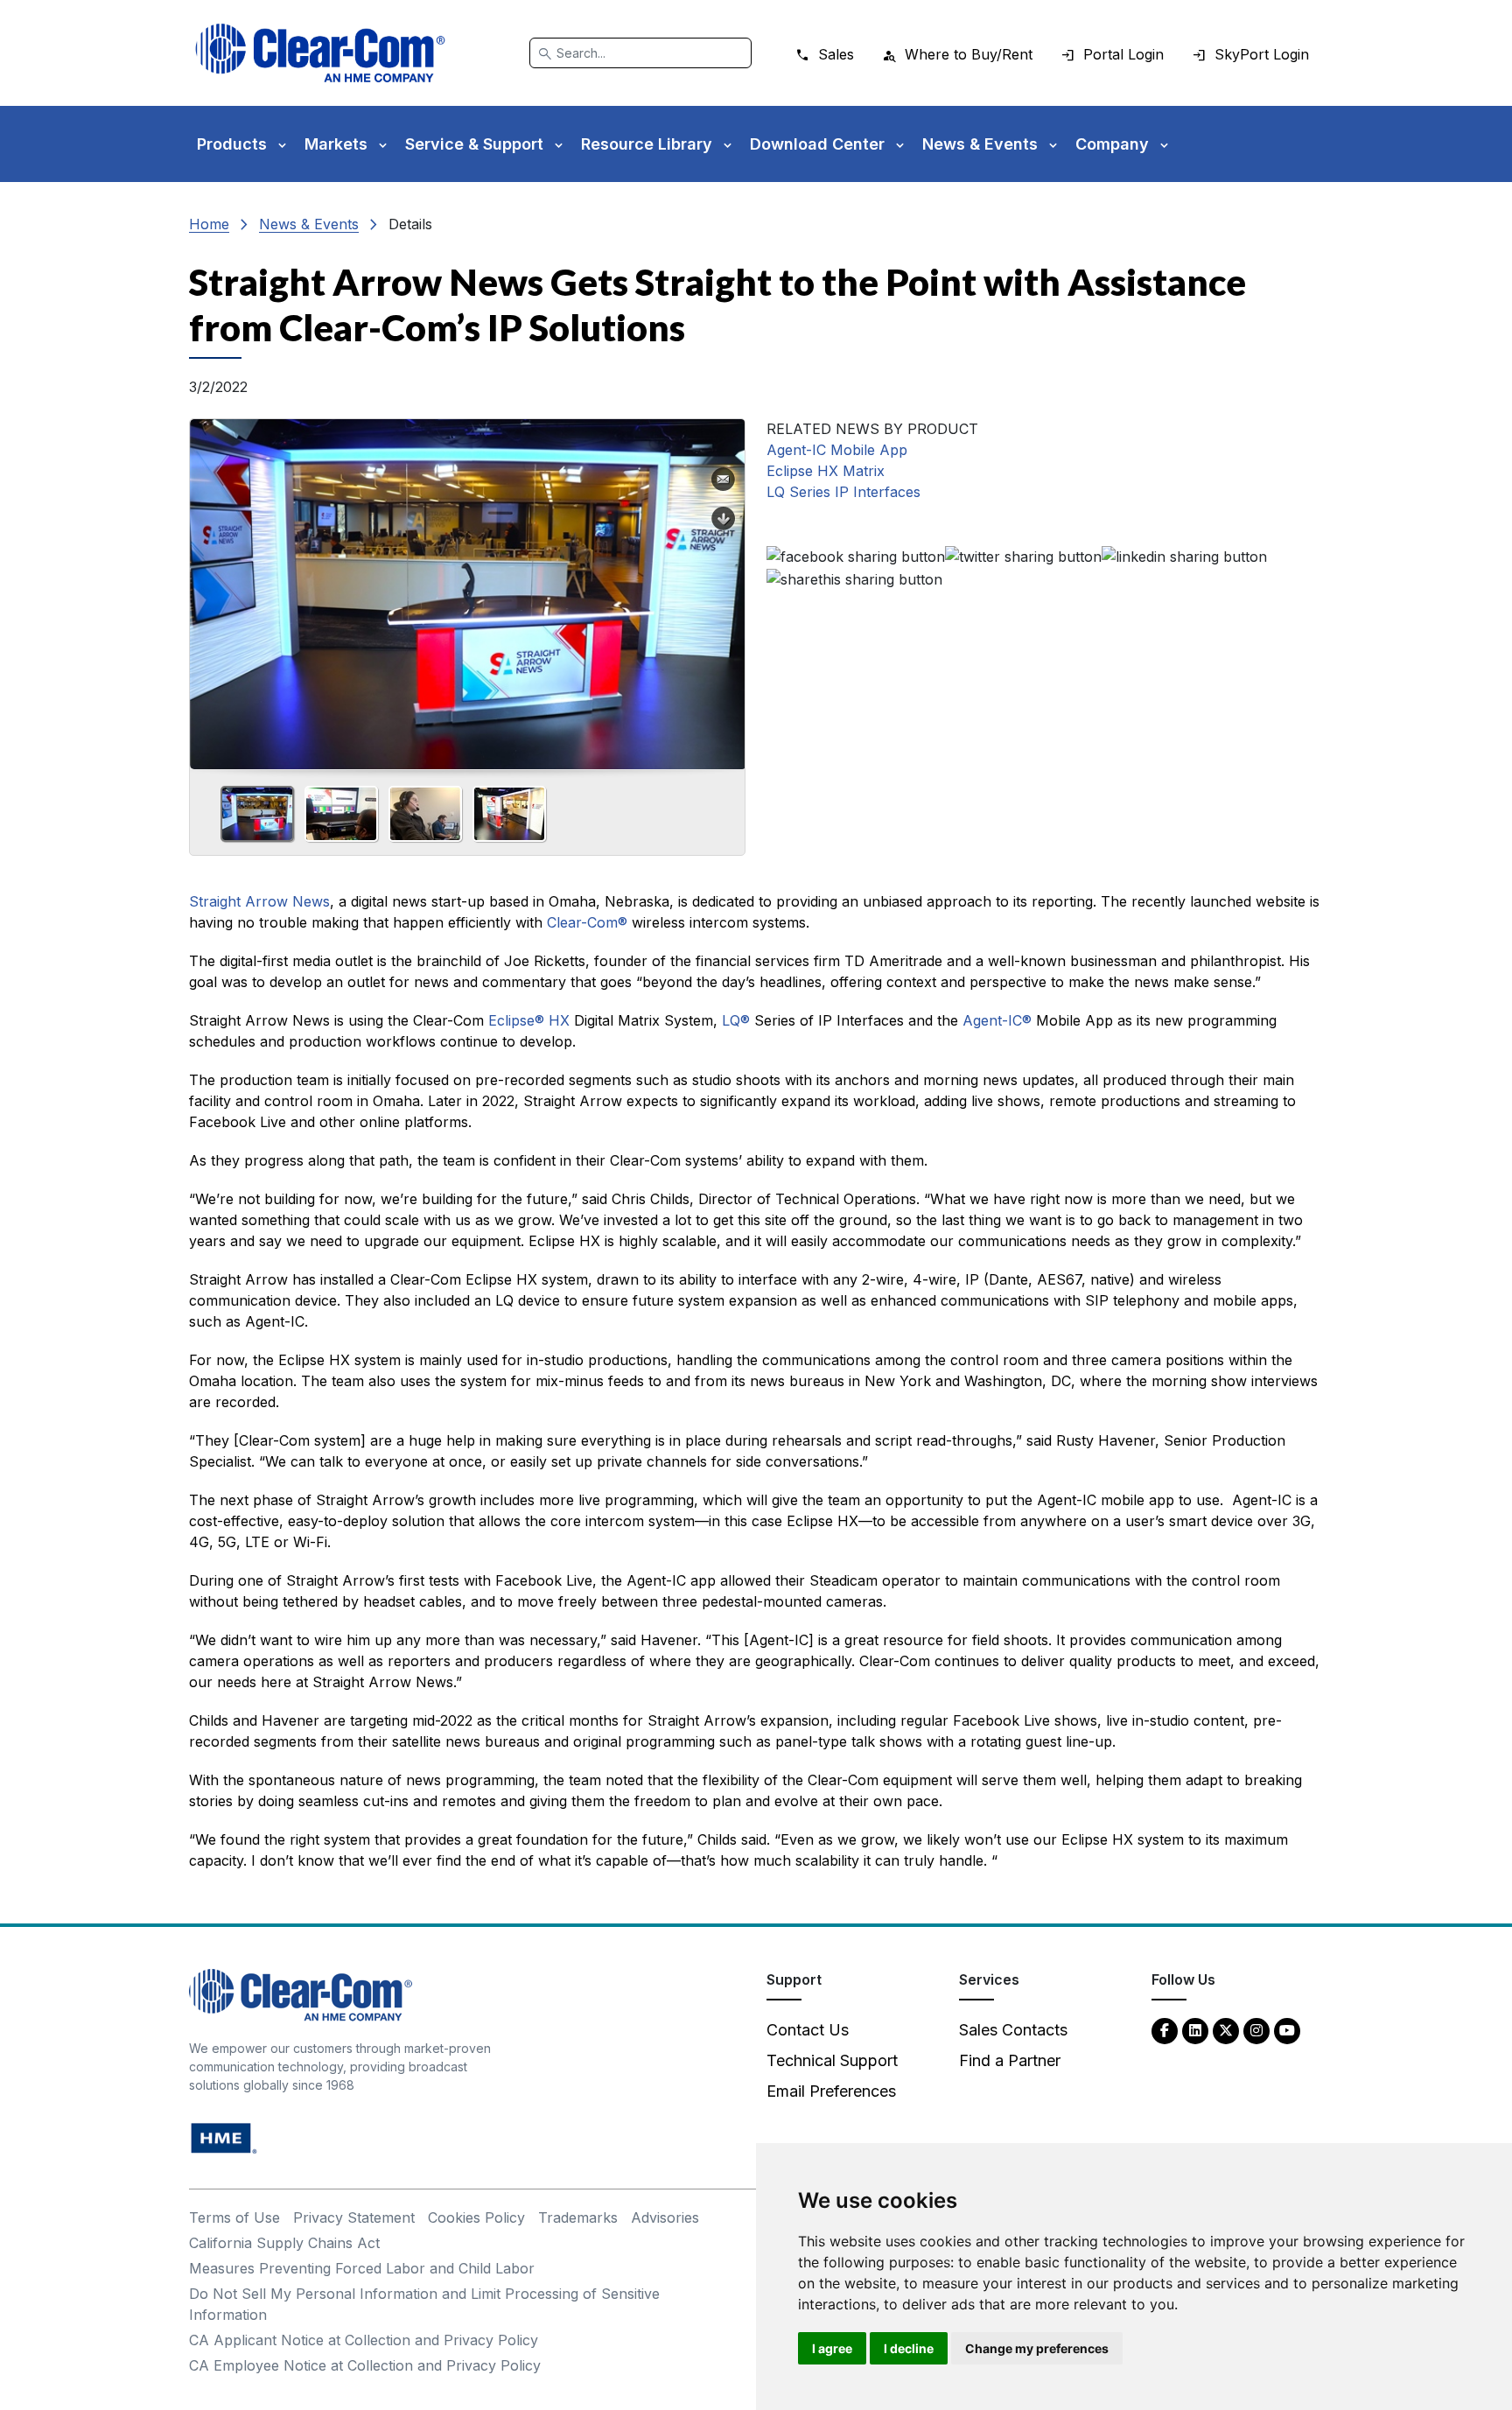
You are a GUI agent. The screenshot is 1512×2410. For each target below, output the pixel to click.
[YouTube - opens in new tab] (1287, 2030)
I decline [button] (909, 2348)
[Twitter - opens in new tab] (1226, 2030)
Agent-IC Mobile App (837, 450)
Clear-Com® (587, 922)
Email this (724, 480)
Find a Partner (1010, 2060)
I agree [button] (832, 2348)
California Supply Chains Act (284, 2243)
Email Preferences (831, 2091)
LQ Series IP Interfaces (843, 492)
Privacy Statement (354, 2217)
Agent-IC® (997, 1020)
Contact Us (808, 2030)
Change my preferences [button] (1037, 2348)
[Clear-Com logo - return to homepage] (320, 53)
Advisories (665, 2217)
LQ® (736, 1020)
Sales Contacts (1013, 2030)
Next (724, 588)
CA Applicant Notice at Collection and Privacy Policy (364, 2340)
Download (724, 519)
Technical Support (832, 2060)
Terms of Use (234, 2217)
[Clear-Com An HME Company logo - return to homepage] (301, 1994)
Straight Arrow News (259, 901)
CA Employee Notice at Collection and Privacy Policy (365, 2365)
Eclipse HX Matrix (826, 471)
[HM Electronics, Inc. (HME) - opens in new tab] (224, 2137)
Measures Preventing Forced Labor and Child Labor (362, 2268)
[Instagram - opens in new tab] (1256, 2030)
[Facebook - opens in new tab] (1165, 2030)
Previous (210, 588)
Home (209, 224)
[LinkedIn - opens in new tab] (1195, 2030)
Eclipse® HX (529, 1020)
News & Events (309, 224)
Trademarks (578, 2217)
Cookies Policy (476, 2217)
